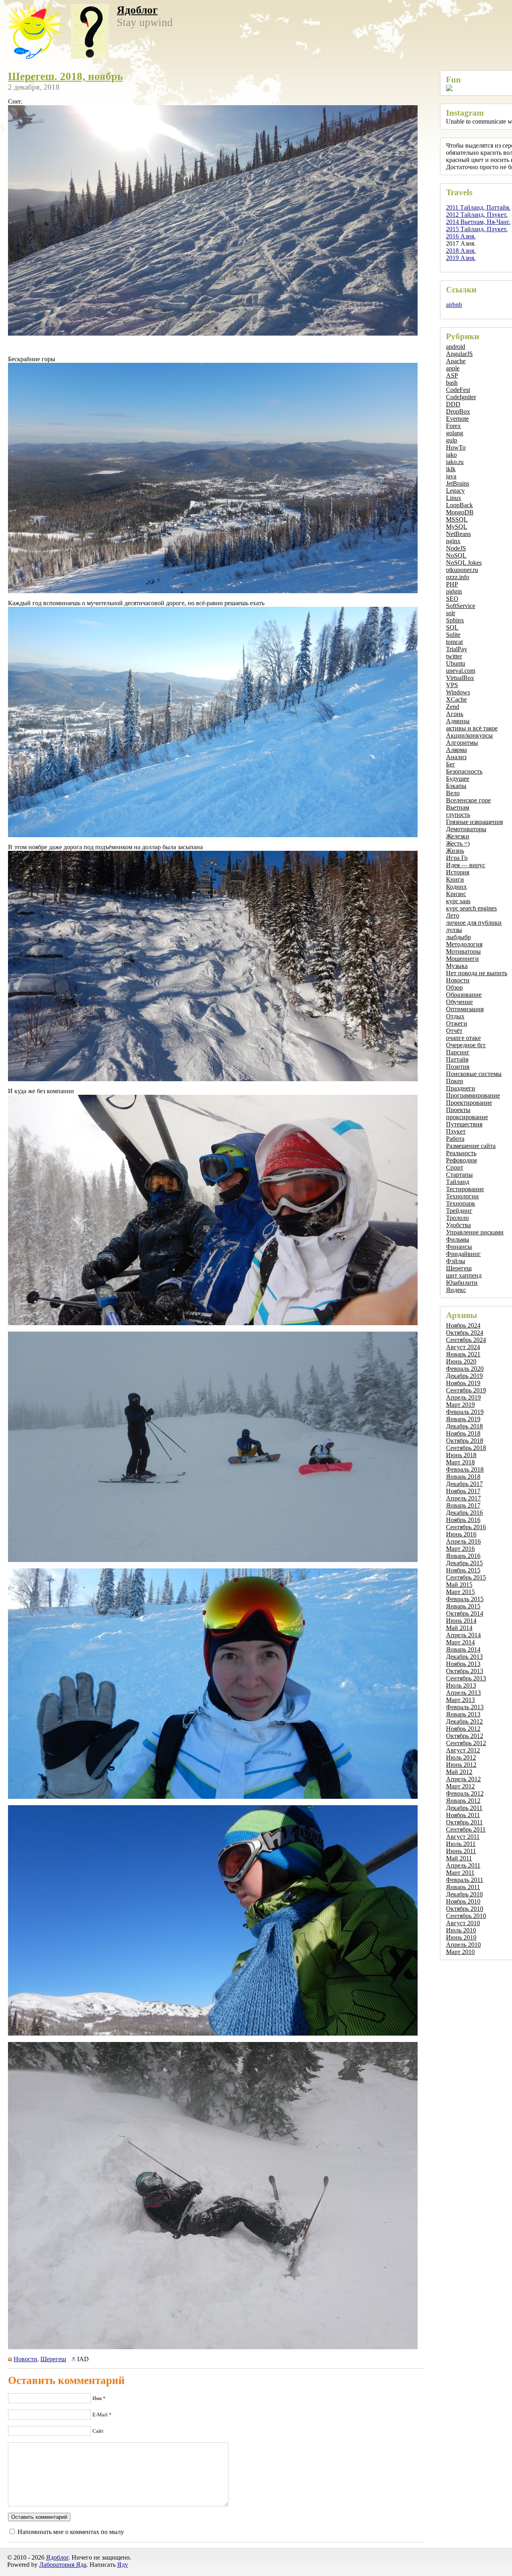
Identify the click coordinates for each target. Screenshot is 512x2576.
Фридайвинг (463, 1254)
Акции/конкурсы (469, 735)
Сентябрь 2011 (466, 1829)
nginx (453, 541)
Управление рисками (475, 1232)
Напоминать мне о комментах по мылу (71, 2532)
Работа (455, 1139)
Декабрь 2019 (464, 1376)
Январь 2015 (463, 1606)
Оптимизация (465, 1009)
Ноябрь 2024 (463, 1325)
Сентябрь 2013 (466, 1678)
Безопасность (464, 771)
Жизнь (455, 851)
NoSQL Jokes (464, 563)
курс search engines (471, 908)
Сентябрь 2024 (466, 1340)
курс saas (458, 901)
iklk (451, 469)
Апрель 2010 (463, 1945)
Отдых (455, 1016)
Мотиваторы (463, 951)
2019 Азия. (461, 258)
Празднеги (461, 1088)
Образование (464, 995)
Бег (451, 764)
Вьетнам (458, 807)
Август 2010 (463, 1923)
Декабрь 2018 (464, 1426)
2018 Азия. (461, 251)
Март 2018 (460, 1462)
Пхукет (456, 1131)
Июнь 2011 (461, 1851)
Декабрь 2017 (464, 1484)
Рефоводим (461, 1160)
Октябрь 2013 (465, 1671)
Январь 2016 (463, 1556)
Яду (123, 2565)
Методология (464, 944)
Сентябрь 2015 (466, 1577)
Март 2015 (460, 1592)
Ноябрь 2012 (463, 1729)
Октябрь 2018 (465, 1441)
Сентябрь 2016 (466, 1527)
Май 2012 (459, 1772)
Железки (458, 836)
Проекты (458, 1110)
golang (455, 433)
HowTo (456, 447)
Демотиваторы (466, 829)
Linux (454, 498)
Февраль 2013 (465, 1707)
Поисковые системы (474, 1074)
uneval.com (461, 671)
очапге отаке (463, 1038)
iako (451, 455)
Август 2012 (463, 1750)
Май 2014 (459, 1628)
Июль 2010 (461, 1930)
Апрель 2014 (463, 1635)
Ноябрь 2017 (463, 1491)
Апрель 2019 (463, 1397)
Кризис (456, 894)
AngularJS (459, 354)
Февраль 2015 (465, 1599)
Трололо (457, 1218)
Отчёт (454, 1031)
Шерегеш (459, 1268)
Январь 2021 (463, 1354)
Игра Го (457, 858)
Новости (458, 980)
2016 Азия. (461, 236)
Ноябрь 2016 (463, 1520)
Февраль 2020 (465, 1369)
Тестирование (465, 1189)
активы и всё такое (472, 728)
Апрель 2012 (463, 1779)
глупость (458, 815)
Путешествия (464, 1124)
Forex (453, 426)
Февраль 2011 (465, 1880)
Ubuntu (456, 663)
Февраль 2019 (465, 1412)
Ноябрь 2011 (463, 1815)
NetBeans (458, 534)
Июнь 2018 (461, 1455)
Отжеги (457, 1023)
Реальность (461, 1153)
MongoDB (460, 512)
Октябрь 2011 (464, 1822)
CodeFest (458, 390)
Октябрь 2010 (465, 1909)
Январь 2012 (463, 1801)
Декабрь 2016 (464, 1513)
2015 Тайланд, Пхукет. (477, 229)
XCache (456, 699)
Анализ (456, 757)
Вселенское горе (468, 800)
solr (451, 613)
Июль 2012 (461, 1757)
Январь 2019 (463, 1419)
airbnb (454, 305)
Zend (453, 707)
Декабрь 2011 (464, 1808)
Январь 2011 (463, 1887)
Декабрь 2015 (464, 1563)
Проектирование (469, 1103)
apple (453, 368)
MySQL (457, 527)
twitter (454, 656)
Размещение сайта (471, 1146)
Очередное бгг (466, 1045)
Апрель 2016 (463, 1541)
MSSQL (457, 519)
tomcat (454, 642)
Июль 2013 (461, 1685)
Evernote (457, 419)
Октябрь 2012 (465, 1736)
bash (452, 383)
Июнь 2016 (461, 1534)
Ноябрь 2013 (463, 1664)
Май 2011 (459, 1858)
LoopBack (459, 505)
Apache (456, 361)
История (458, 872)
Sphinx (455, 620)
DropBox (458, 411)
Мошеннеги (462, 959)
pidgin (454, 591)
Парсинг (458, 1052)
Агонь (455, 714)
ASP (452, 375)
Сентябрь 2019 (466, 1390)
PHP (452, 584)
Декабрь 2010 (464, 1894)
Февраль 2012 (465, 1793)
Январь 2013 (463, 1714)
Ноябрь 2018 (463, 1433)
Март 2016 (460, 1549)
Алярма (456, 750)
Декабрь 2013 (464, 1657)
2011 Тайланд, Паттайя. (478, 207)
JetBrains (458, 483)
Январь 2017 (463, 1505)
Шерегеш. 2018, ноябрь (65, 76)
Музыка (457, 966)
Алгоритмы (462, 743)
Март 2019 (460, 1405)
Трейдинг (459, 1211)
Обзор (454, 987)
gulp (452, 440)
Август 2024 (463, 1347)
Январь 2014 (463, 1649)
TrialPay (457, 649)
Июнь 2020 (461, 1361)
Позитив (458, 1067)
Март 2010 (460, 1952)
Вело (453, 793)
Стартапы (459, 1175)
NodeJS (456, 548)
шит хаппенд (464, 1275)
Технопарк (461, 1203)
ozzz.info (458, 577)
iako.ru (455, 462)
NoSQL (456, 555)
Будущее (458, 779)
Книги (455, 879)
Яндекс (456, 1290)
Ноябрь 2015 (463, 1570)
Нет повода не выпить (477, 973)
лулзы (454, 930)
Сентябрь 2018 (466, 1448)
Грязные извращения (474, 822)
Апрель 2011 (463, 1865)
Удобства (458, 1225)
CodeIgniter (461, 397)
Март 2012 (460, 1786)
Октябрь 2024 (465, 1333)
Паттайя (457, 1059)
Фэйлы (456, 1261)
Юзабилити (462, 1283)
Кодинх (456, 887)
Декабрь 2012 (464, 1721)
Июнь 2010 (461, 1937)
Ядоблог (137, 10)
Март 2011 (460, 1873)
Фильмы (458, 1239)
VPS (452, 685)
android (456, 347)
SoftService (461, 606)
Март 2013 (460, 1700)
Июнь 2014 (461, 1621)
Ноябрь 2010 (463, 1901)
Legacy (455, 491)
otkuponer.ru (462, 570)
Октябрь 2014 (465, 1613)
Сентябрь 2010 (466, 1916)
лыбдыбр (458, 937)
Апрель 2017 (463, 1498)
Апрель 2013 (463, 1693)
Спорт (455, 1167)
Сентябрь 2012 (466, 1743)
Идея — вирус (466, 865)
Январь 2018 (463, 1477)
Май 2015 (459, 1585)
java (451, 476)
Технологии (462, 1196)
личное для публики (474, 923)
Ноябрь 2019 (463, 1383)
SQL (452, 627)
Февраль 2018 (465, 1469)
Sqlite (453, 635)
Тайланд (458, 1182)
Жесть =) (458, 843)
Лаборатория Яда (63, 2565)
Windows (458, 692)
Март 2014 (460, 1642)
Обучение (459, 1002)
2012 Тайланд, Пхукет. (477, 215)
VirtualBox (460, 678)
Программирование (473, 1095)
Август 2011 (463, 1837)
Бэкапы (456, 786)
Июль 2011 (461, 1844)
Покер (455, 1081)
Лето (453, 915)
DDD (453, 404)
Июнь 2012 (461, 1765)
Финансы (459, 1247)
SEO (452, 599)
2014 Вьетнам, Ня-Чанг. (478, 222)
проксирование (467, 1117)
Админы (458, 721)
